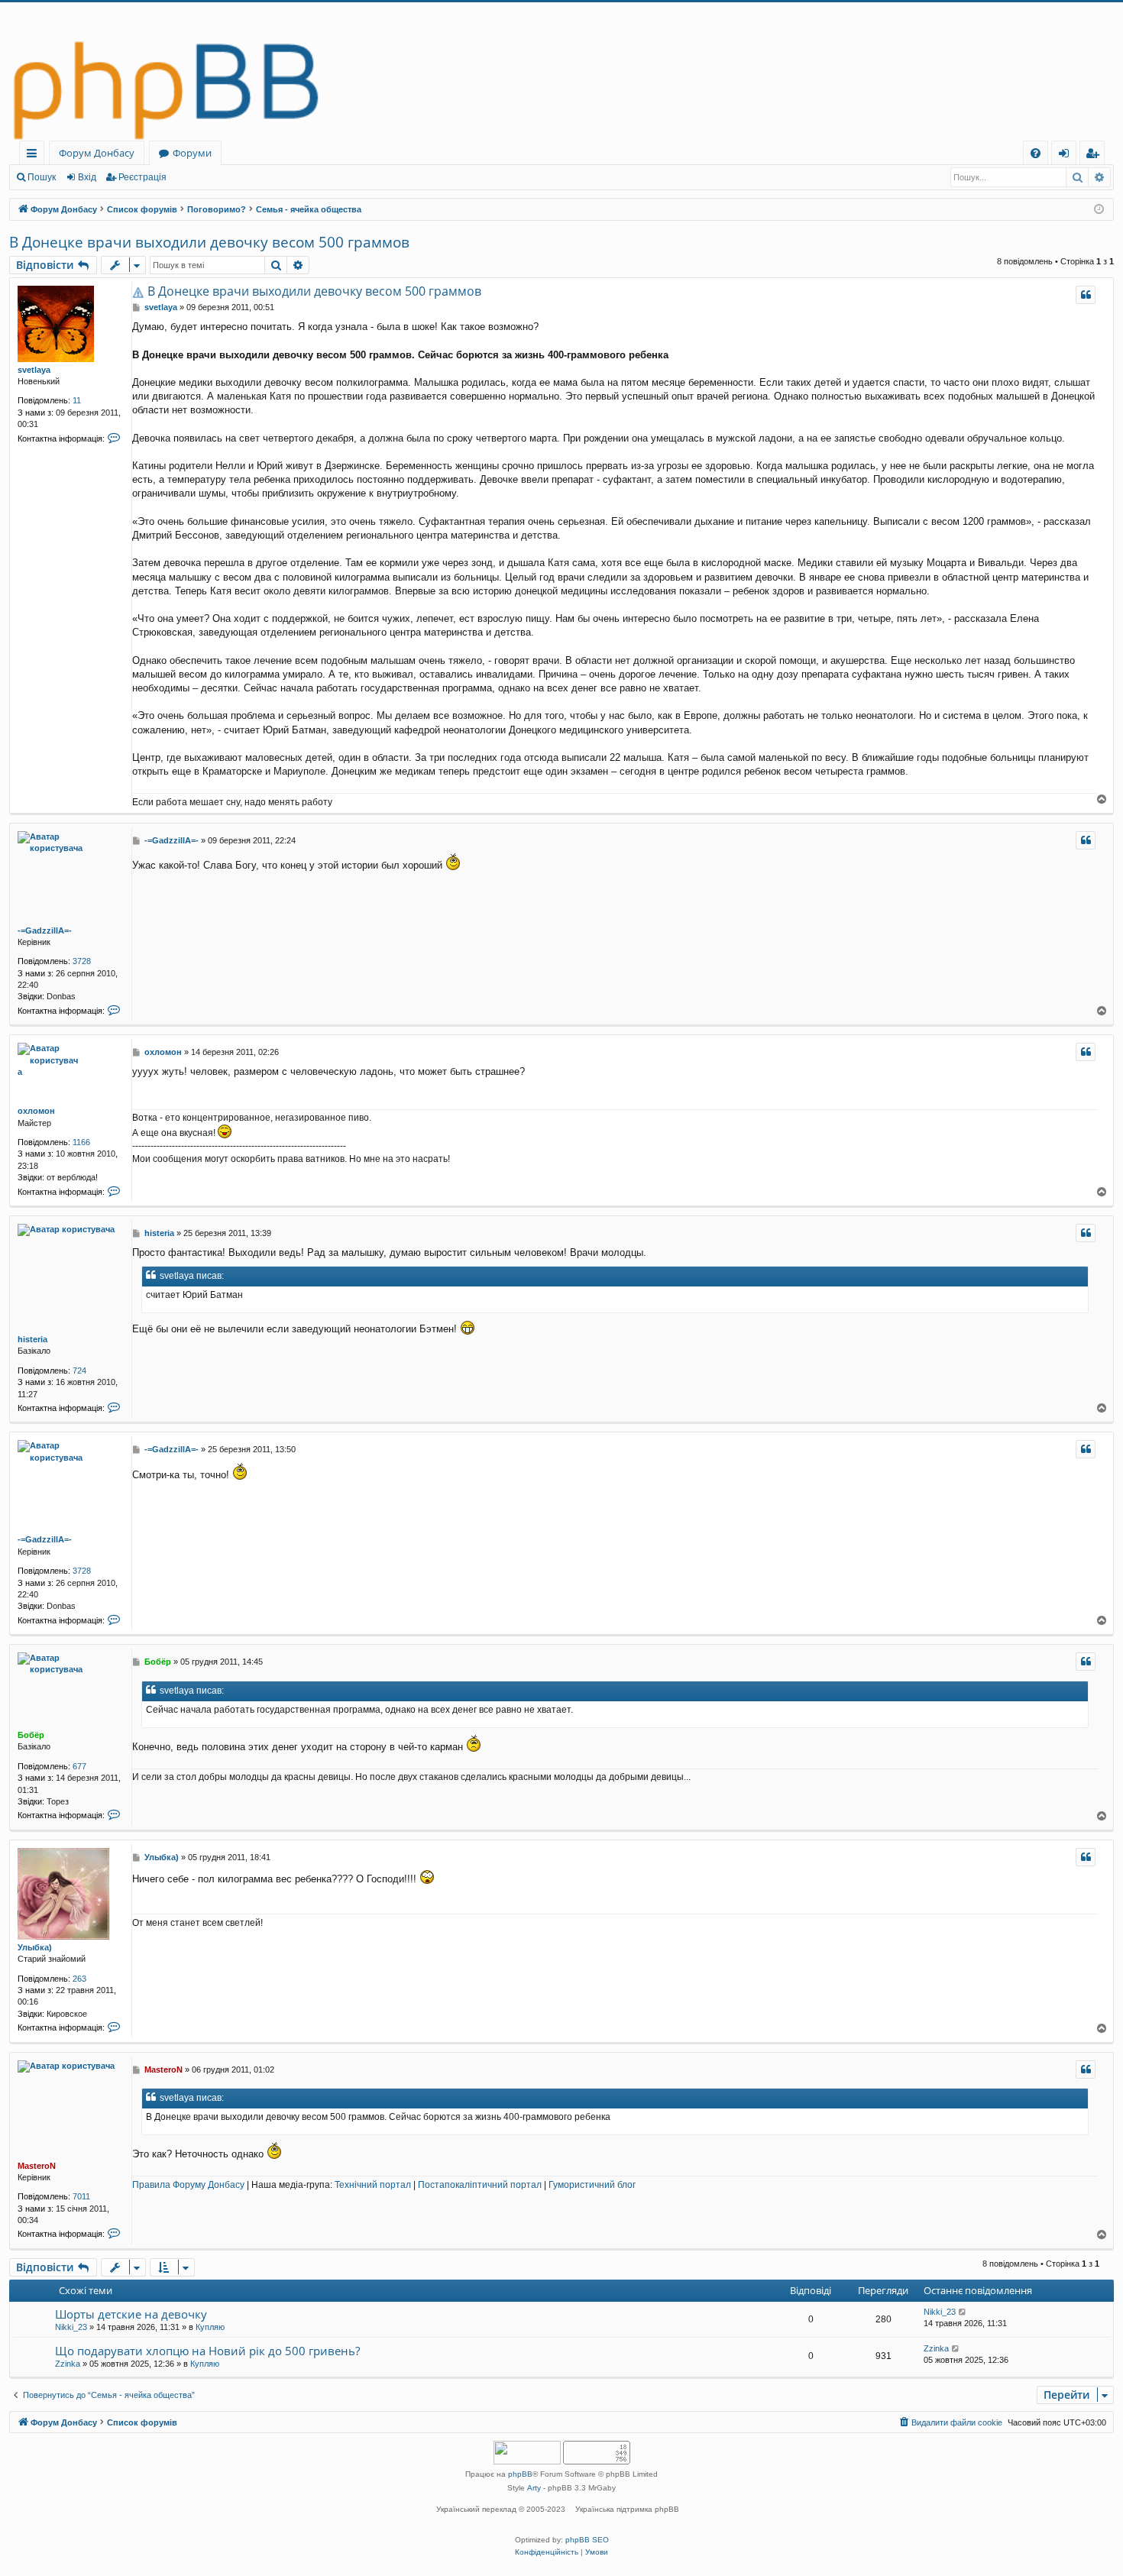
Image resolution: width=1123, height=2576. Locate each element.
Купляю (210, 2327)
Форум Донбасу (97, 153)
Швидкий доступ (35, 155)
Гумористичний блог (592, 2185)
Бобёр (31, 1735)
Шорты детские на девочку (131, 2314)
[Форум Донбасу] (561, 71)
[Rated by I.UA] (527, 2454)
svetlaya (34, 370)
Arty (534, 2488)
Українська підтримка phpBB (627, 2509)
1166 (81, 1142)
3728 (82, 961)
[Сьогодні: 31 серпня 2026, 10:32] (1099, 210)
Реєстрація (142, 177)
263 (79, 1979)
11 (77, 400)
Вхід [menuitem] (1069, 155)
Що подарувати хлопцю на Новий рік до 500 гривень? (207, 2351)
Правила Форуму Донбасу (188, 2185)
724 (79, 1371)
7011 (81, 2196)
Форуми (192, 153)
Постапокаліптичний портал (480, 2185)
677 (79, 1766)
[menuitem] (1036, 153)
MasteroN (37, 2166)
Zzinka (68, 2364)
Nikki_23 (71, 2327)
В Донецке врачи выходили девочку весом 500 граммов (209, 242)
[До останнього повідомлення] (963, 2312)
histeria (32, 1339)
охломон (36, 1111)
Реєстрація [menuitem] (1095, 155)
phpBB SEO (587, 2540)
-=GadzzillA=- (45, 930)
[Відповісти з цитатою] (1086, 295)
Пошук (42, 177)
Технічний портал (373, 2185)
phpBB (520, 2474)
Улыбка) (35, 1947)
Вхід (87, 177)
